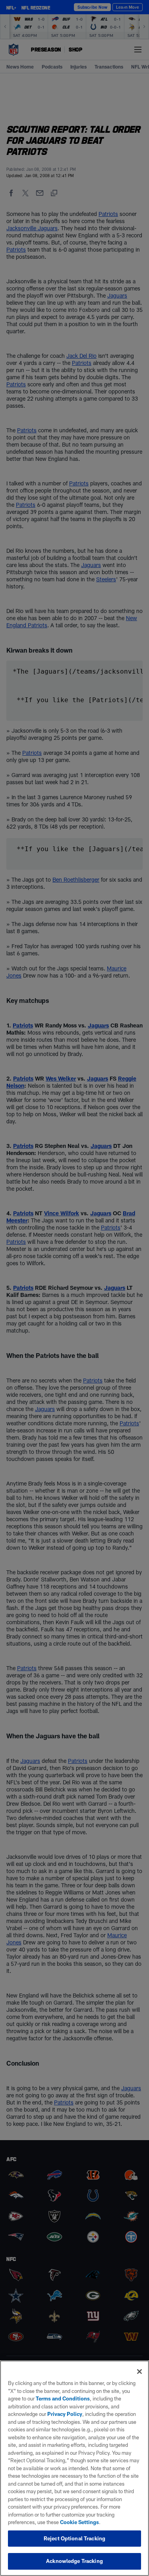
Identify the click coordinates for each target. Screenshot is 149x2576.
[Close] (139, 2372)
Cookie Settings (79, 2522)
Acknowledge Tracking (74, 2561)
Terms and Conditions (63, 2398)
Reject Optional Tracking (74, 2538)
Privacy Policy (65, 2414)
